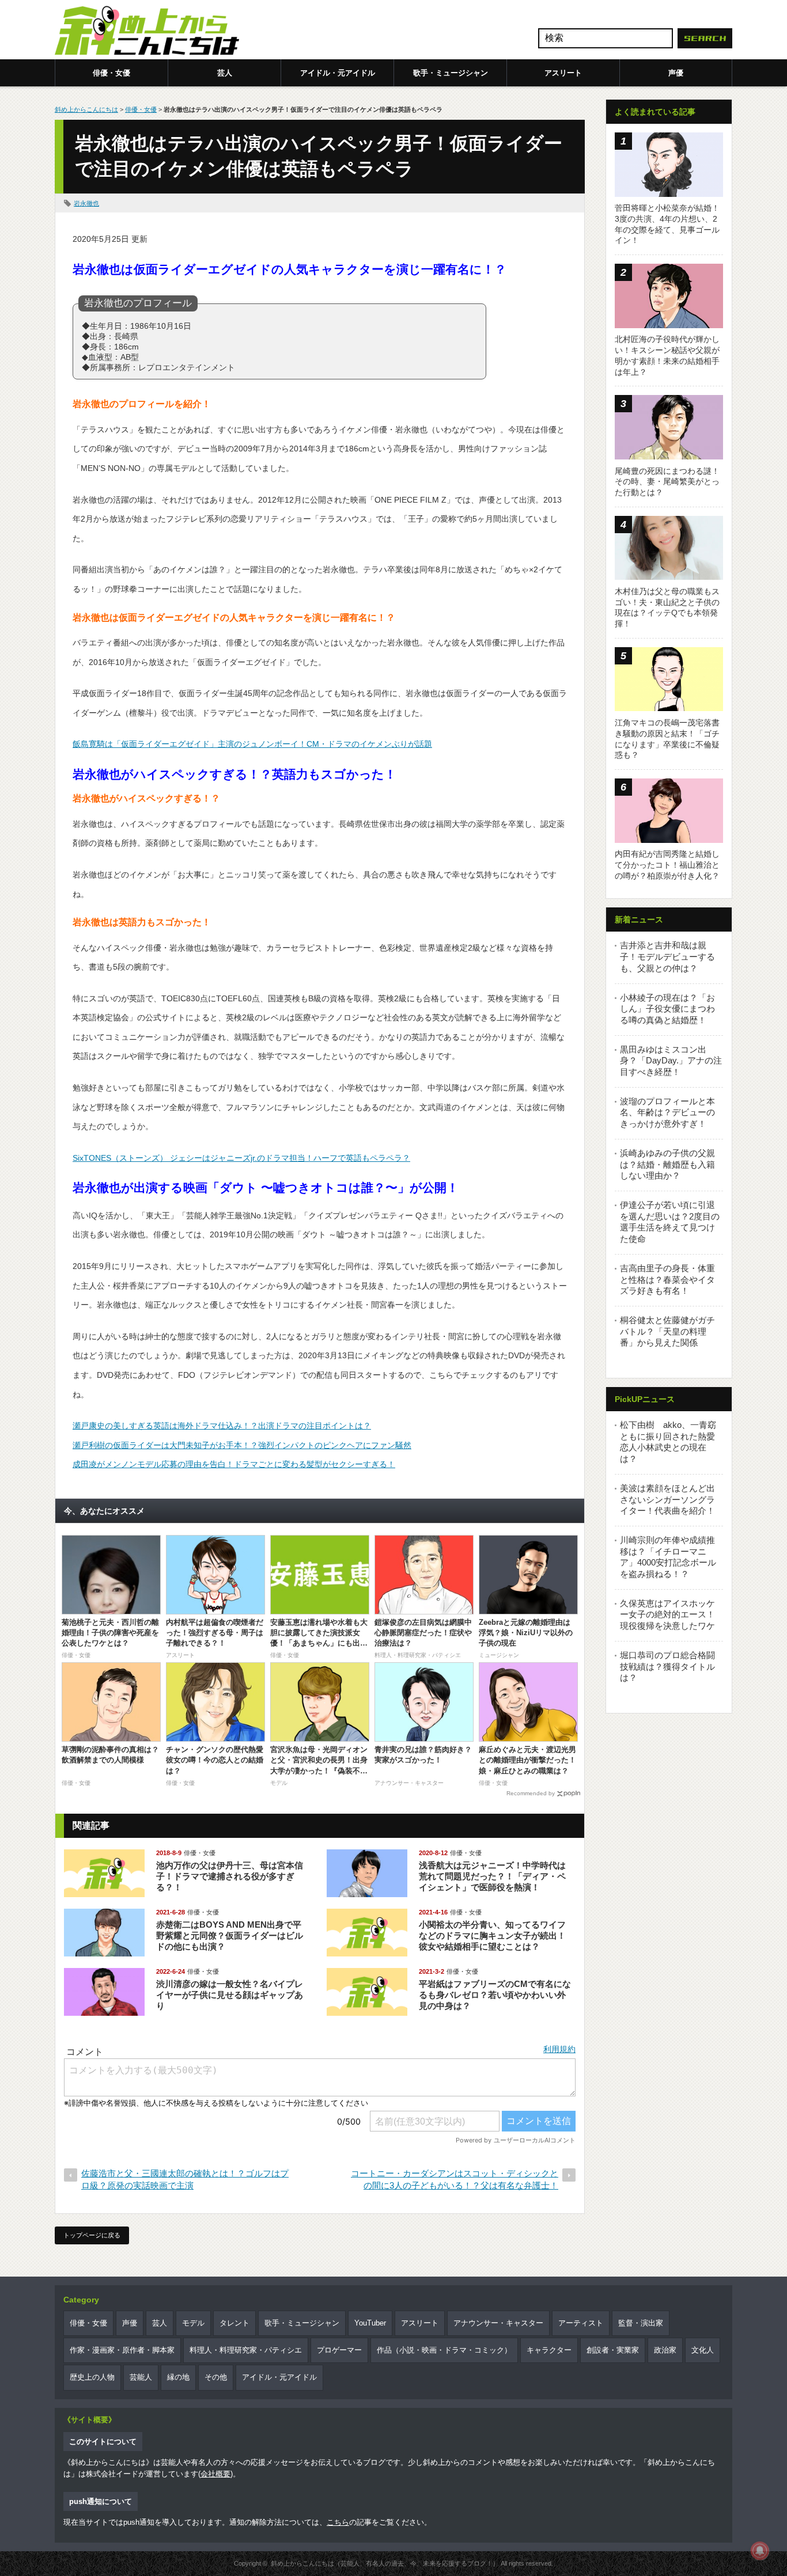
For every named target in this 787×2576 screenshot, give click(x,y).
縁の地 (178, 2377)
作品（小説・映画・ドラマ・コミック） (444, 2350)
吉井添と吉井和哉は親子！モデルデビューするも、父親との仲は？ (667, 956)
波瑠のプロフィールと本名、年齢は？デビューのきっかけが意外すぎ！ (667, 1112)
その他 (216, 2377)
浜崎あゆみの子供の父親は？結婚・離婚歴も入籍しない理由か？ (667, 1164)
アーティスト (581, 2323)
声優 (676, 73)
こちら (338, 2522)
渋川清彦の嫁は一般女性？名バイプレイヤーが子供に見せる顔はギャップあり (230, 1995)
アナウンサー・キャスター (498, 2323)
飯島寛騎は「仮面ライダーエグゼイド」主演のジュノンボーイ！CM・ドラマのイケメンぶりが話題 (252, 744)
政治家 (665, 2350)
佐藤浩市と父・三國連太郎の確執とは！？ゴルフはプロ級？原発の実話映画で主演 (185, 2179)
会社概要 (215, 2474)
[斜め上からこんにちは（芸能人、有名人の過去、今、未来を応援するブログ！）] (147, 32)
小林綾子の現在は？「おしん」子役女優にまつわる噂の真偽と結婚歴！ (667, 1009)
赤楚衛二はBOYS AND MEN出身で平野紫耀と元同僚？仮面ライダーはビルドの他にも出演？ (230, 1935)
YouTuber (370, 2323)
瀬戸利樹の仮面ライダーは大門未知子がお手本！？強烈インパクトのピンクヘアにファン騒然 (242, 1445)
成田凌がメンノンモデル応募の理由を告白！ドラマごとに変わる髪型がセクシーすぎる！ (234, 1464)
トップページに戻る (92, 2235)
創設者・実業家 (613, 2350)
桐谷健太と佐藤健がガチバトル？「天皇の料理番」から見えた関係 (667, 1331)
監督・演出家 (641, 2323)
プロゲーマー (339, 2350)
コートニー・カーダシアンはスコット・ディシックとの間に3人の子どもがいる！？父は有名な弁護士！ (455, 2179)
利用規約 (559, 2049)
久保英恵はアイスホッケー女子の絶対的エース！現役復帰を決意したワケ (667, 1614)
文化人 (703, 2350)
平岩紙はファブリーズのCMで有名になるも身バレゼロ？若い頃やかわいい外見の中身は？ (495, 1995)
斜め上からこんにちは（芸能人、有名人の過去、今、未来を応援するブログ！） (385, 2563)
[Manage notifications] (760, 2551)
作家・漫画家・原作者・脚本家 (122, 2350)
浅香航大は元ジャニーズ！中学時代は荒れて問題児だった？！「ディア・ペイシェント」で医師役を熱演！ (492, 1876)
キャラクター (549, 2350)
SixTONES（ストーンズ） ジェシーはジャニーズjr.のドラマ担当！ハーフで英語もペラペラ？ (241, 1158)
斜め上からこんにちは (86, 109)
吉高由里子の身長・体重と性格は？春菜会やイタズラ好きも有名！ (667, 1279)
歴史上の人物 (92, 2377)
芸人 (225, 73)
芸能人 (141, 2377)
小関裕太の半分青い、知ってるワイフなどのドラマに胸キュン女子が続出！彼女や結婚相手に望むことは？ (492, 1935)
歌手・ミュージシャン (451, 73)
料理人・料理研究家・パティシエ (246, 2350)
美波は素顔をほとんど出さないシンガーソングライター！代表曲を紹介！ (667, 1499)
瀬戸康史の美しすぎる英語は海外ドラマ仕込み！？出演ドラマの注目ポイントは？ (222, 1426)
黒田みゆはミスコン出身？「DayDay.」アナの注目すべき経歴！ (671, 1061)
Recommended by (531, 1793)
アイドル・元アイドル (338, 73)
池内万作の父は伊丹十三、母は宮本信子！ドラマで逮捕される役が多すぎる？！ (230, 1876)
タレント (234, 2323)
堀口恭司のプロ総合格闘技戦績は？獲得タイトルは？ (667, 1666)
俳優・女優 (111, 73)
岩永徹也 (86, 203)
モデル (193, 2323)
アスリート (563, 73)
